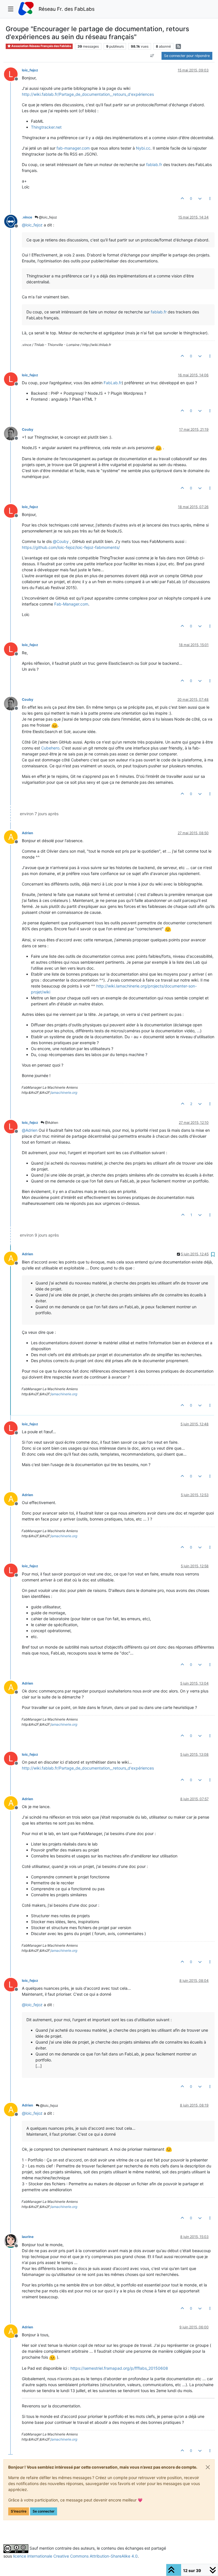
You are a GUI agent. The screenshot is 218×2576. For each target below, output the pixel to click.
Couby (28, 429)
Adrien (28, 833)
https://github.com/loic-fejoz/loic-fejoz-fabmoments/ (71, 547)
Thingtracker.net (46, 127)
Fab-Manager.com (71, 604)
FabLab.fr (113, 383)
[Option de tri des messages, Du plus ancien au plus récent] (152, 56)
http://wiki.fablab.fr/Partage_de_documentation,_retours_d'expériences (88, 94)
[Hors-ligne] (13, 221)
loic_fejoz (30, 70)
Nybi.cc (143, 148)
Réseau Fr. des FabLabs (67, 9)
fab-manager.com (73, 148)
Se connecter (44, 2511)
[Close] (208, 2467)
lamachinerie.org (64, 1092)
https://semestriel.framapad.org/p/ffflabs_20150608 (119, 2368)
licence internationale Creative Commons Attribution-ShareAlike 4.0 (75, 2556)
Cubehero (50, 748)
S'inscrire (19, 2511)
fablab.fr (154, 164)
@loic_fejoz (48, 217)
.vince (27, 217)
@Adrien (51, 1123)
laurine (28, 2237)
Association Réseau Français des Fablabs (41, 46)
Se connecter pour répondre (187, 56)
